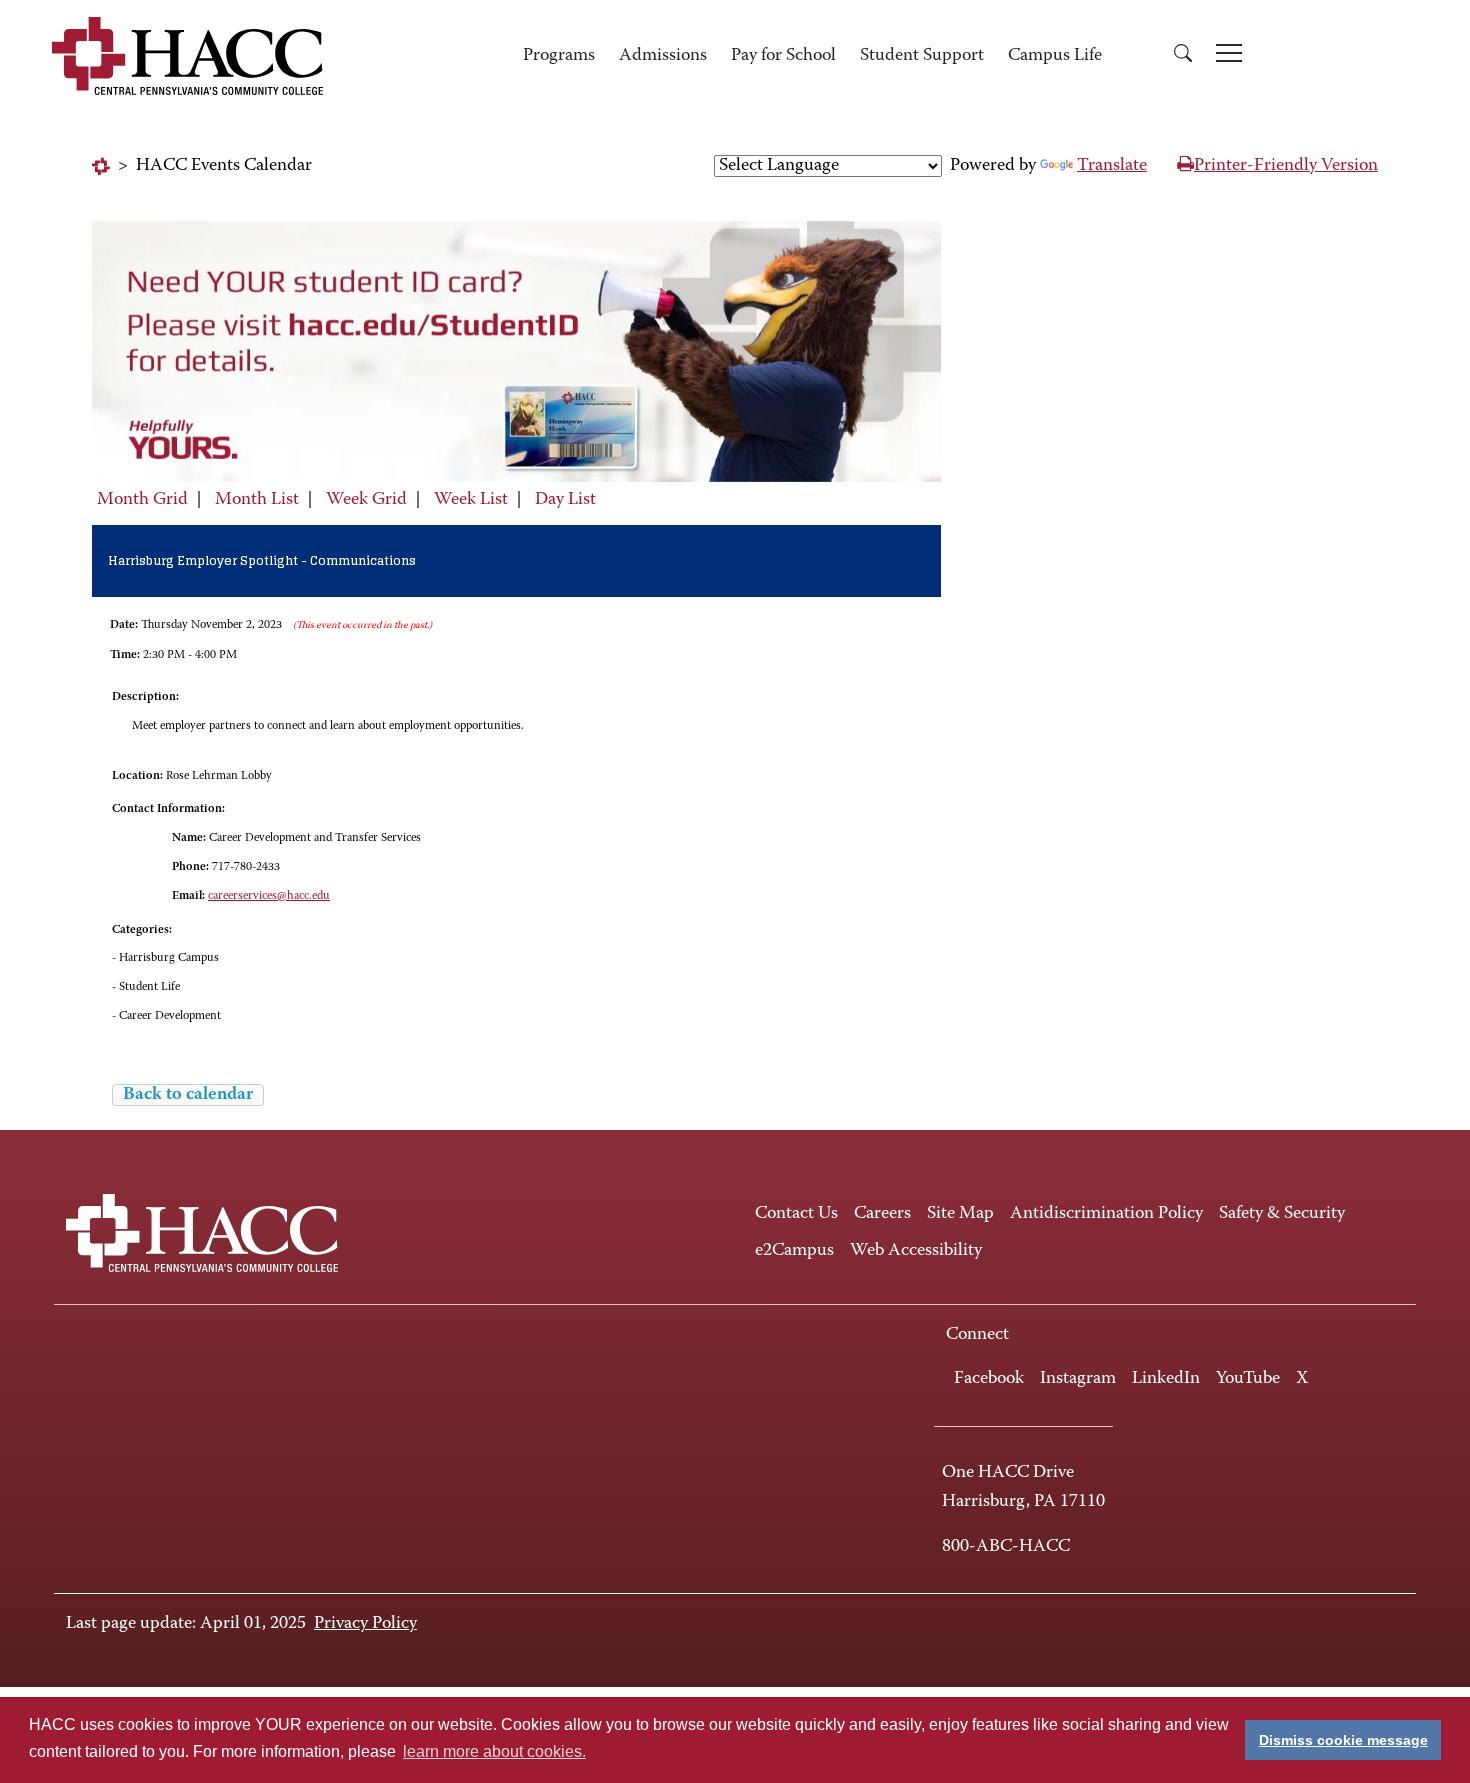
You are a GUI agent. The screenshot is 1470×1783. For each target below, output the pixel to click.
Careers (882, 1214)
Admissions (663, 56)
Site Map (960, 1214)
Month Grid (142, 500)
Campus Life (1055, 56)
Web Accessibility (916, 1251)
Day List (565, 500)
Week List (471, 500)
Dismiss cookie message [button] (1343, 1740)
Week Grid (366, 500)
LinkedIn (1166, 1379)
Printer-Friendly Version (1286, 166)
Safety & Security (1282, 1214)
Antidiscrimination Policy (1106, 1214)
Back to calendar (188, 1095)
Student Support (922, 56)
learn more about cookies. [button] (494, 1751)
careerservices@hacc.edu (269, 896)
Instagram (1078, 1379)
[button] (1183, 56)
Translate (1112, 166)
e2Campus (794, 1251)
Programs (559, 56)
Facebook (989, 1379)
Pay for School (783, 56)
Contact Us (796, 1214)
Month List (257, 500)
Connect (977, 1335)
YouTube (1248, 1379)
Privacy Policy (365, 1624)
